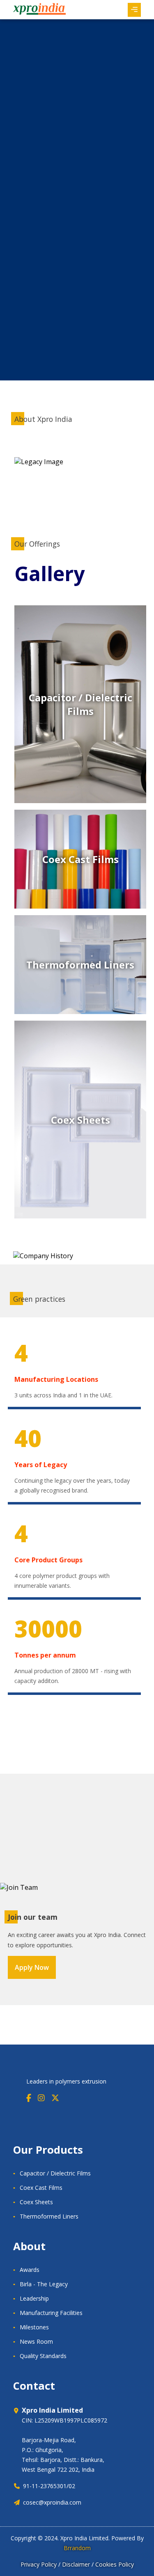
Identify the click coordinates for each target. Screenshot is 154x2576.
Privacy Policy (39, 2564)
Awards (30, 2270)
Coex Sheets (36, 2202)
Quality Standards (43, 2356)
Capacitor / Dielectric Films (55, 2173)
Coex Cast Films (41, 2188)
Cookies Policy (115, 2564)
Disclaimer (76, 2564)
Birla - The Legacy (44, 2284)
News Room (36, 2341)
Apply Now (32, 1967)
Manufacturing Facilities (51, 2313)
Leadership (34, 2298)
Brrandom (77, 2548)
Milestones (34, 2327)
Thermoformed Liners (49, 2216)
